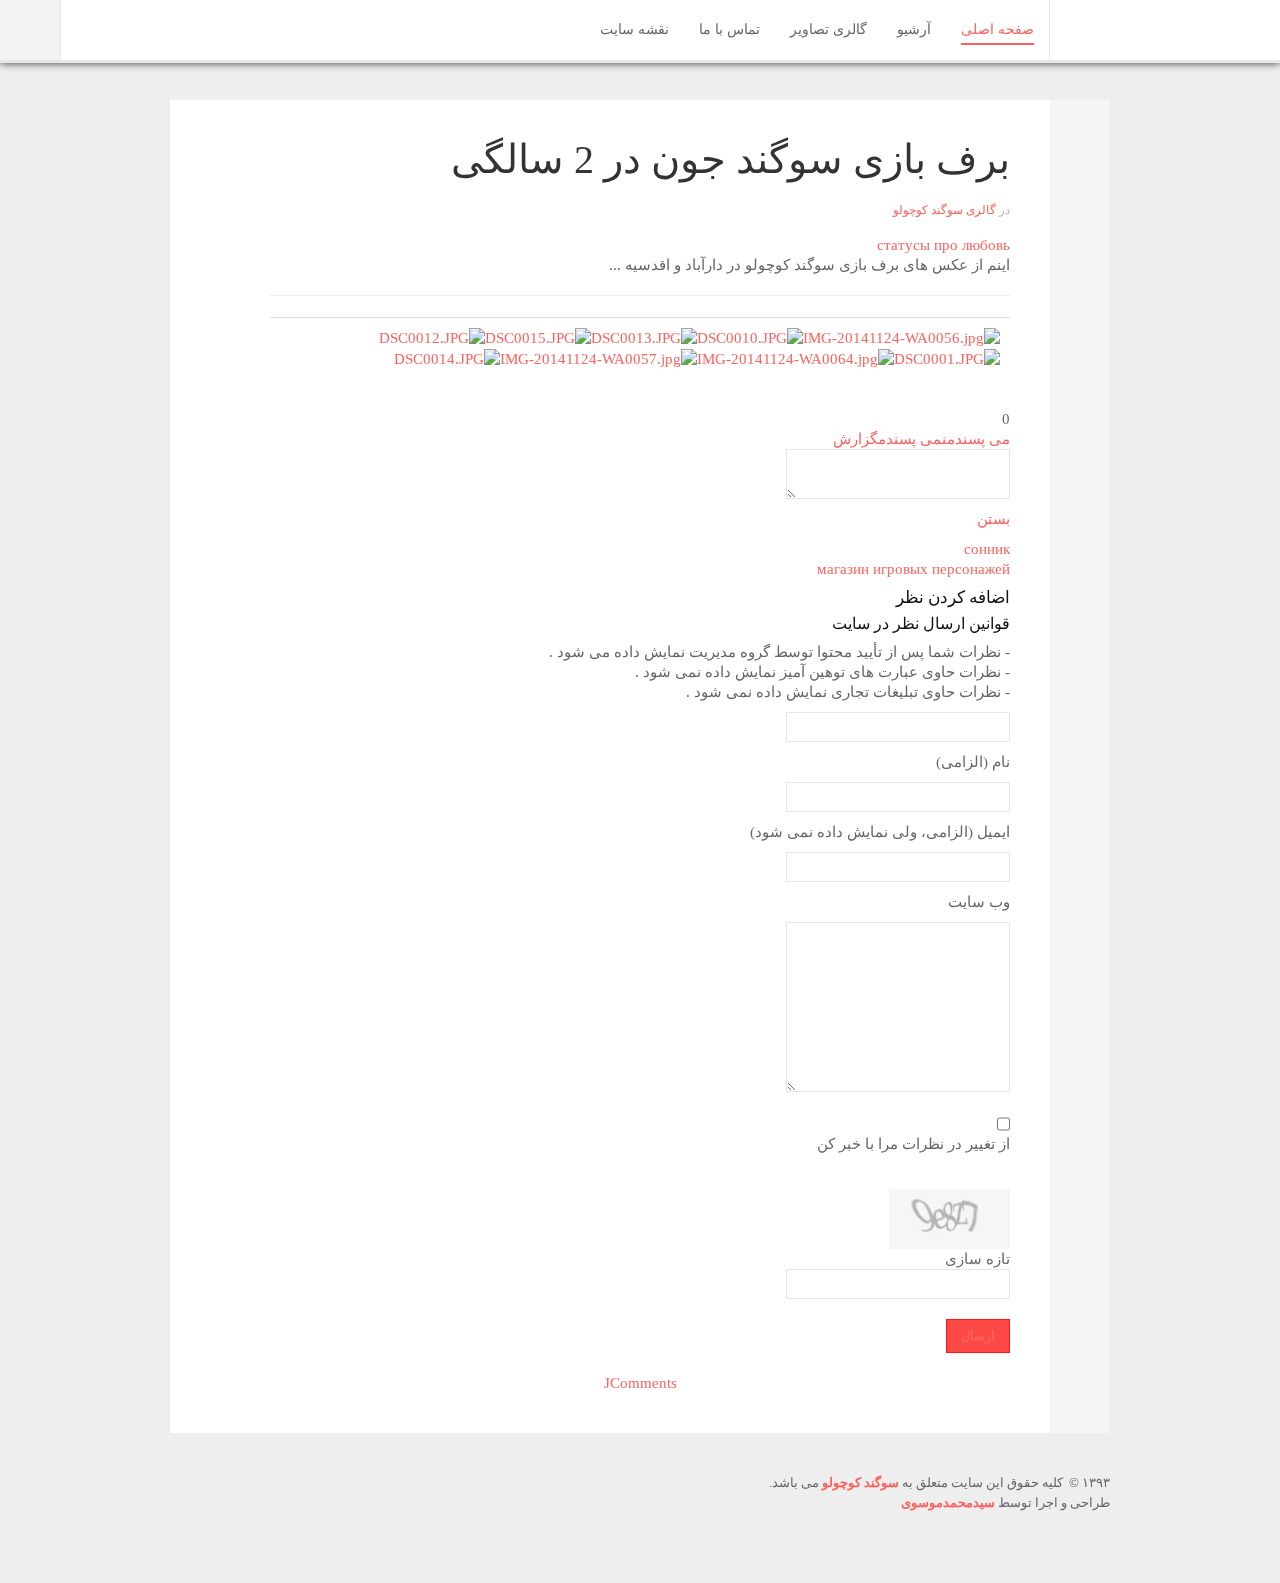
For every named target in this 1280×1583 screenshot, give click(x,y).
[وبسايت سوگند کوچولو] (1091, 28)
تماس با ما (729, 29)
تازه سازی (977, 1259)
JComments (640, 1383)
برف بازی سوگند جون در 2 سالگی (730, 159)
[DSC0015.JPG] (538, 336)
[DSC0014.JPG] (447, 358)
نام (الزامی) (973, 762)
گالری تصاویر (828, 29)
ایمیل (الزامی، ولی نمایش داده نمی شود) (880, 832)
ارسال (978, 1335)
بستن (993, 519)
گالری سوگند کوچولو (944, 210)
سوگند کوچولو (860, 1482)
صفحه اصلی (997, 29)
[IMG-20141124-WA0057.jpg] (598, 358)
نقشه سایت (634, 29)
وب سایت (979, 902)
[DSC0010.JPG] (750, 336)
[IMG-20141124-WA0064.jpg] (795, 358)
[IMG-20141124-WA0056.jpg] (901, 336)
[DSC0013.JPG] (644, 336)
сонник (987, 549)
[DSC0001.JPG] (947, 358)
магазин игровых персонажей (913, 569)
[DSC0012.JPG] (432, 336)
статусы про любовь (943, 245)
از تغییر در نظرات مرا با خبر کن (913, 1144)
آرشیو (914, 29)
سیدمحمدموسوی (948, 1502)
